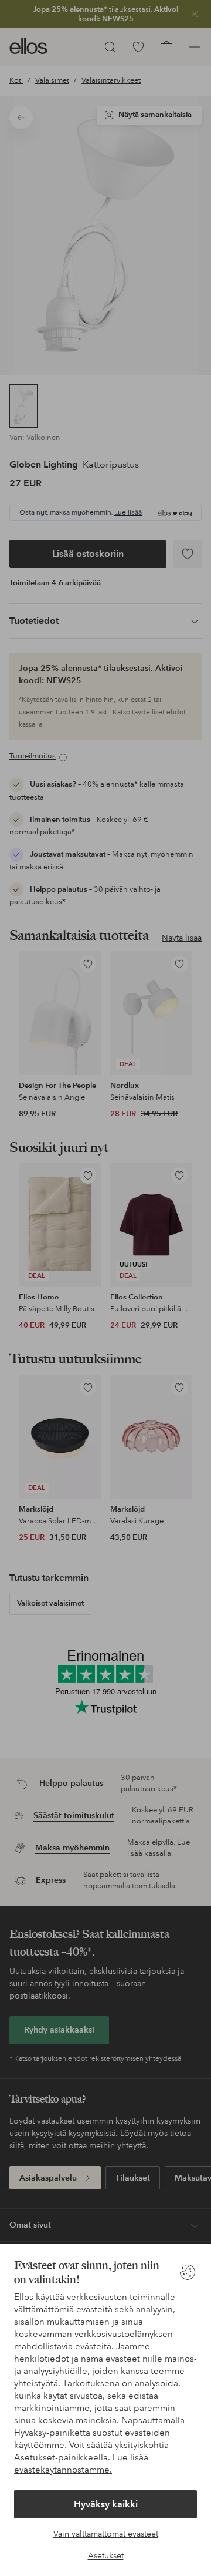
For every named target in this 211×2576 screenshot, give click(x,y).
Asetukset (106, 2555)
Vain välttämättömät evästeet (106, 2534)
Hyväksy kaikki (106, 2504)
